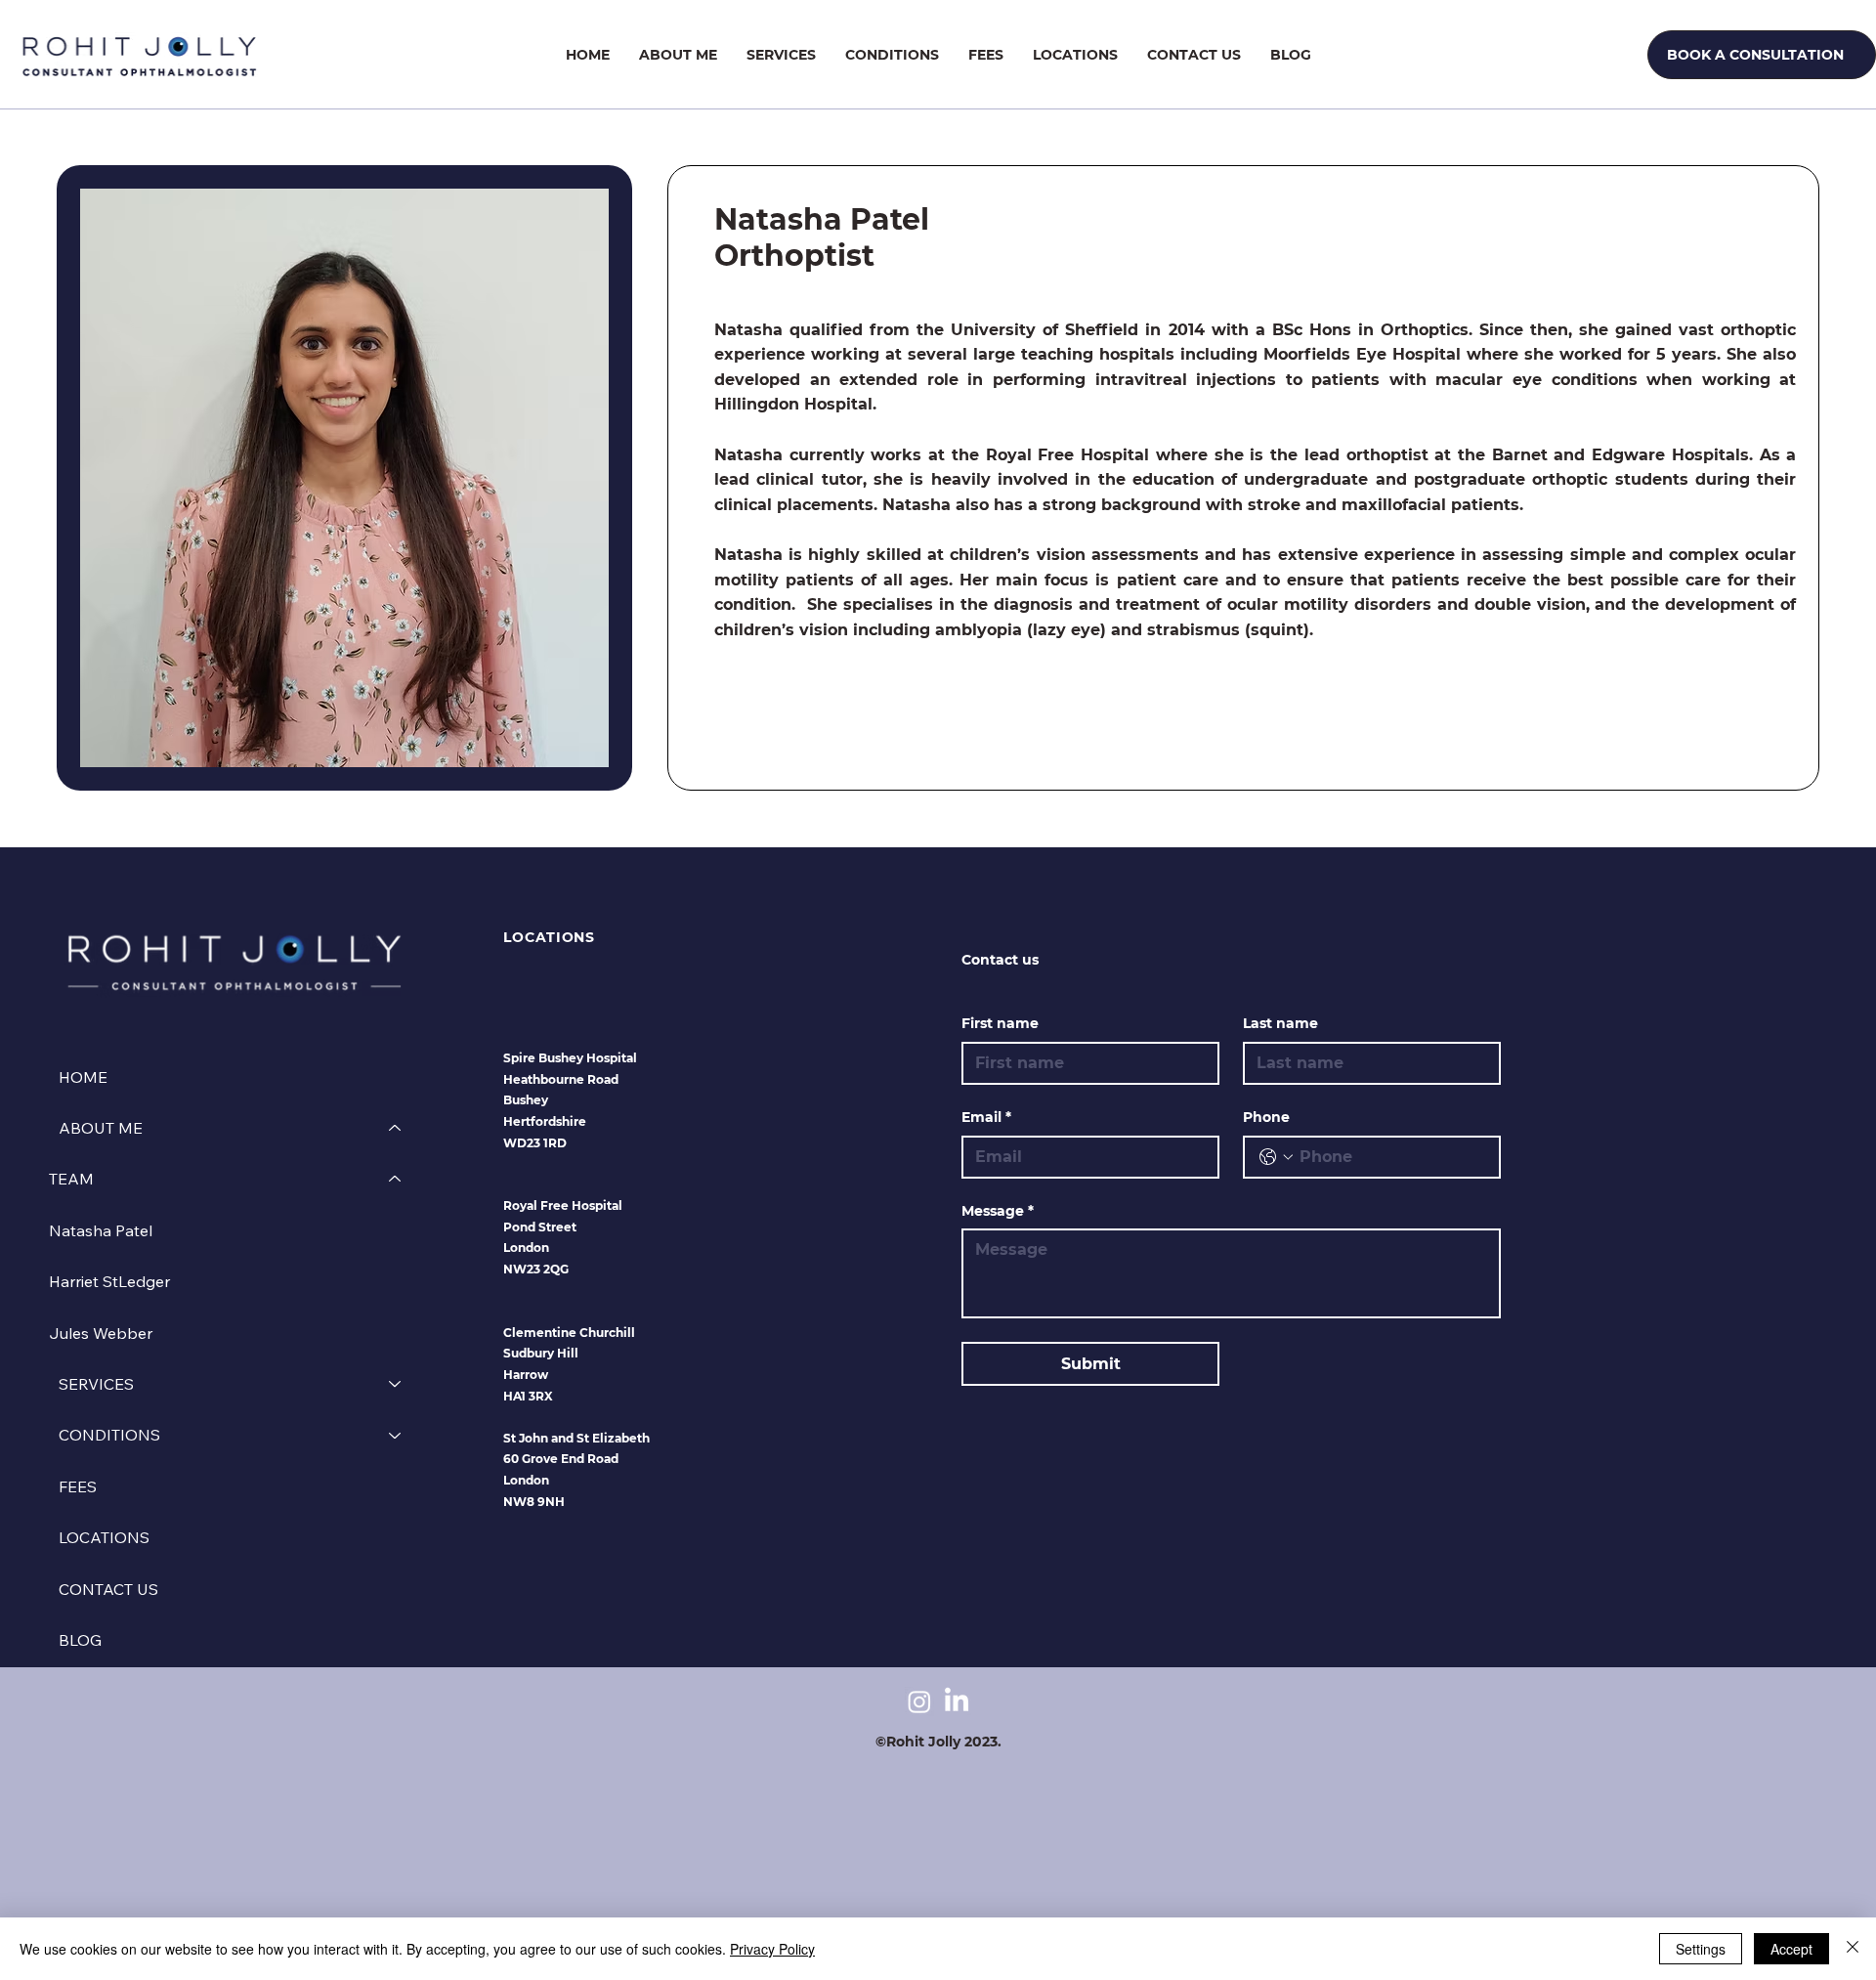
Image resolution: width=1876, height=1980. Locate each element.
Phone (1266, 1117)
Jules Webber (101, 1333)
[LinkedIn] (957, 1701)
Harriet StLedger (109, 1281)
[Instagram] (919, 1701)
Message (998, 1211)
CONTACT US (108, 1589)
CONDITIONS (109, 1435)
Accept (1791, 1949)
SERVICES (96, 1384)
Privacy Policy (772, 1949)
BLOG (80, 1640)
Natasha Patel (101, 1230)
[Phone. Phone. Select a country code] (1276, 1157)
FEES (78, 1486)
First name (1000, 1023)
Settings (1701, 1949)
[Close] (1853, 1949)
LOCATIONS (104, 1537)
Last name (1280, 1023)
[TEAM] (396, 1179)
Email (986, 1117)
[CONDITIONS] (396, 1435)
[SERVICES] (396, 1384)
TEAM (71, 1179)
